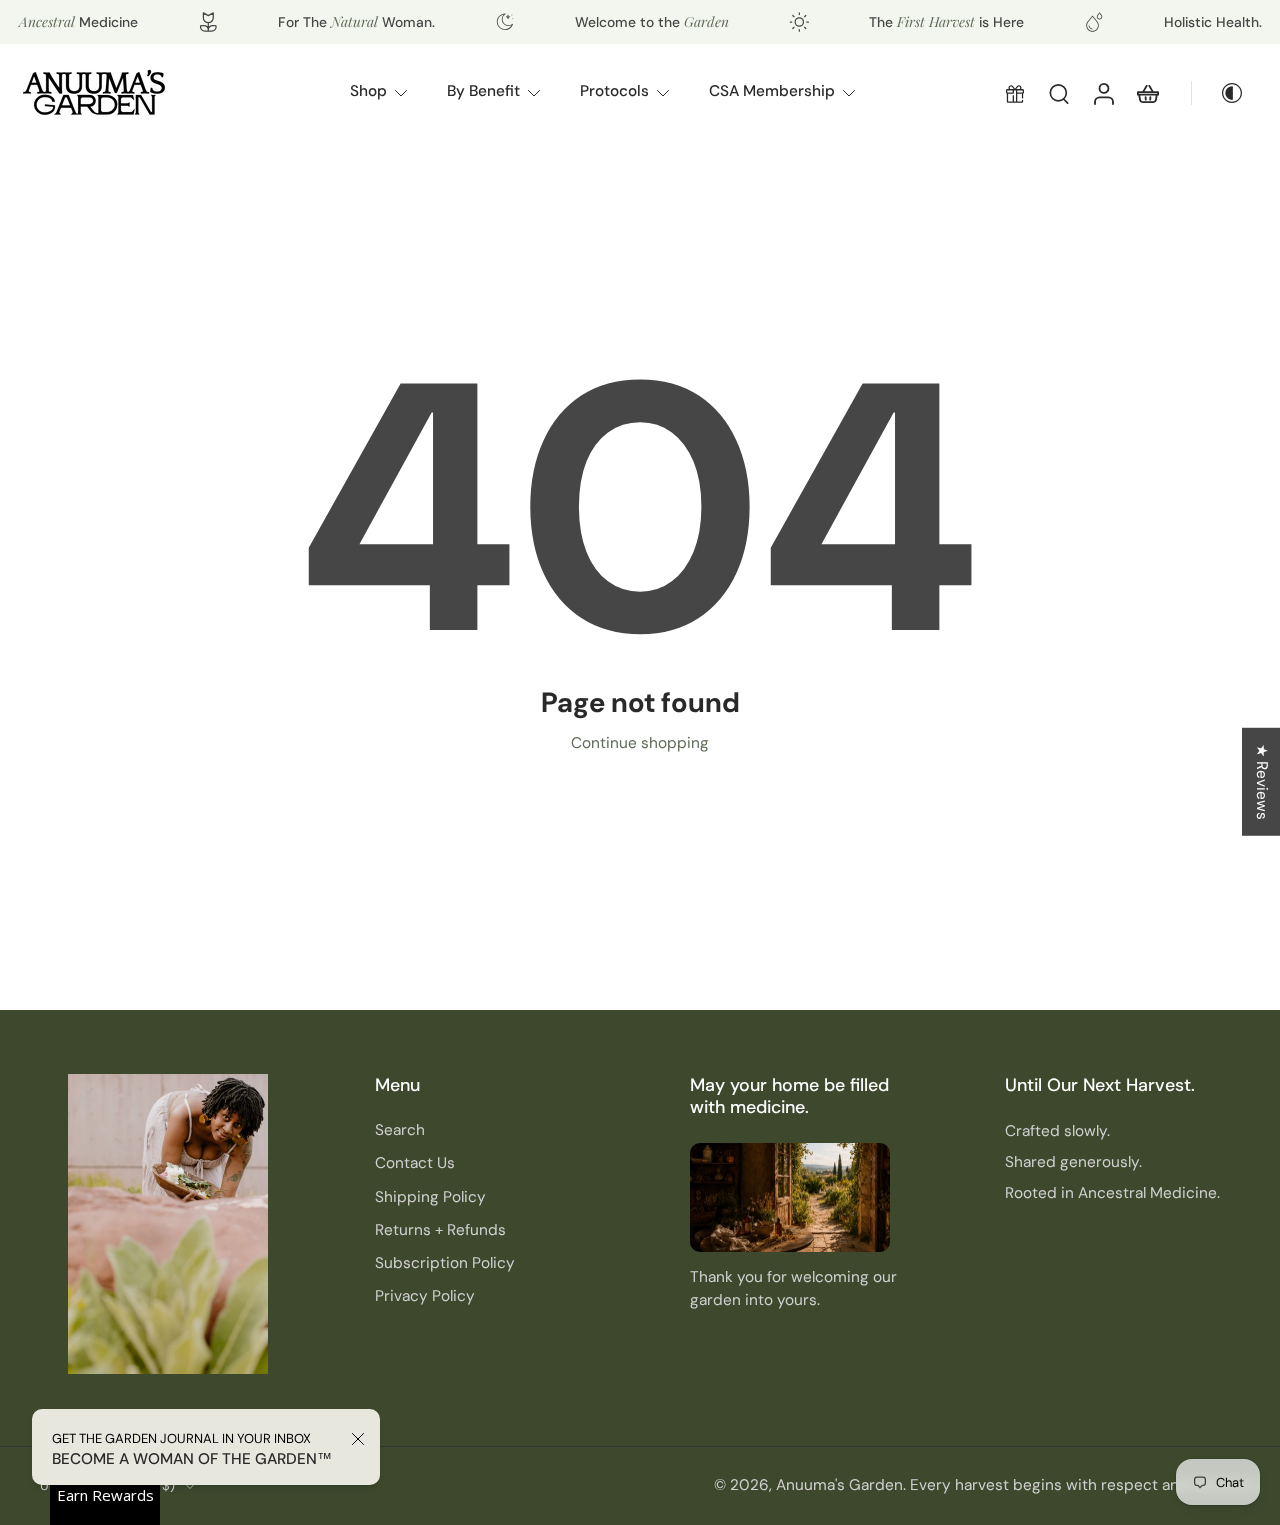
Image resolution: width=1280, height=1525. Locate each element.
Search (400, 1130)
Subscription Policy (445, 1263)
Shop (368, 91)
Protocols (614, 91)
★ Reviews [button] (1262, 781)
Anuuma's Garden (839, 1485)
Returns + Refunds (440, 1230)
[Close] (358, 1439)
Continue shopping (640, 743)
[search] (1059, 93)
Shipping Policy (430, 1196)
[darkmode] (1224, 93)
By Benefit (483, 91)
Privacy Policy (425, 1296)
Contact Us (415, 1163)
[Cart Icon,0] (1147, 93)
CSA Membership (772, 91)
